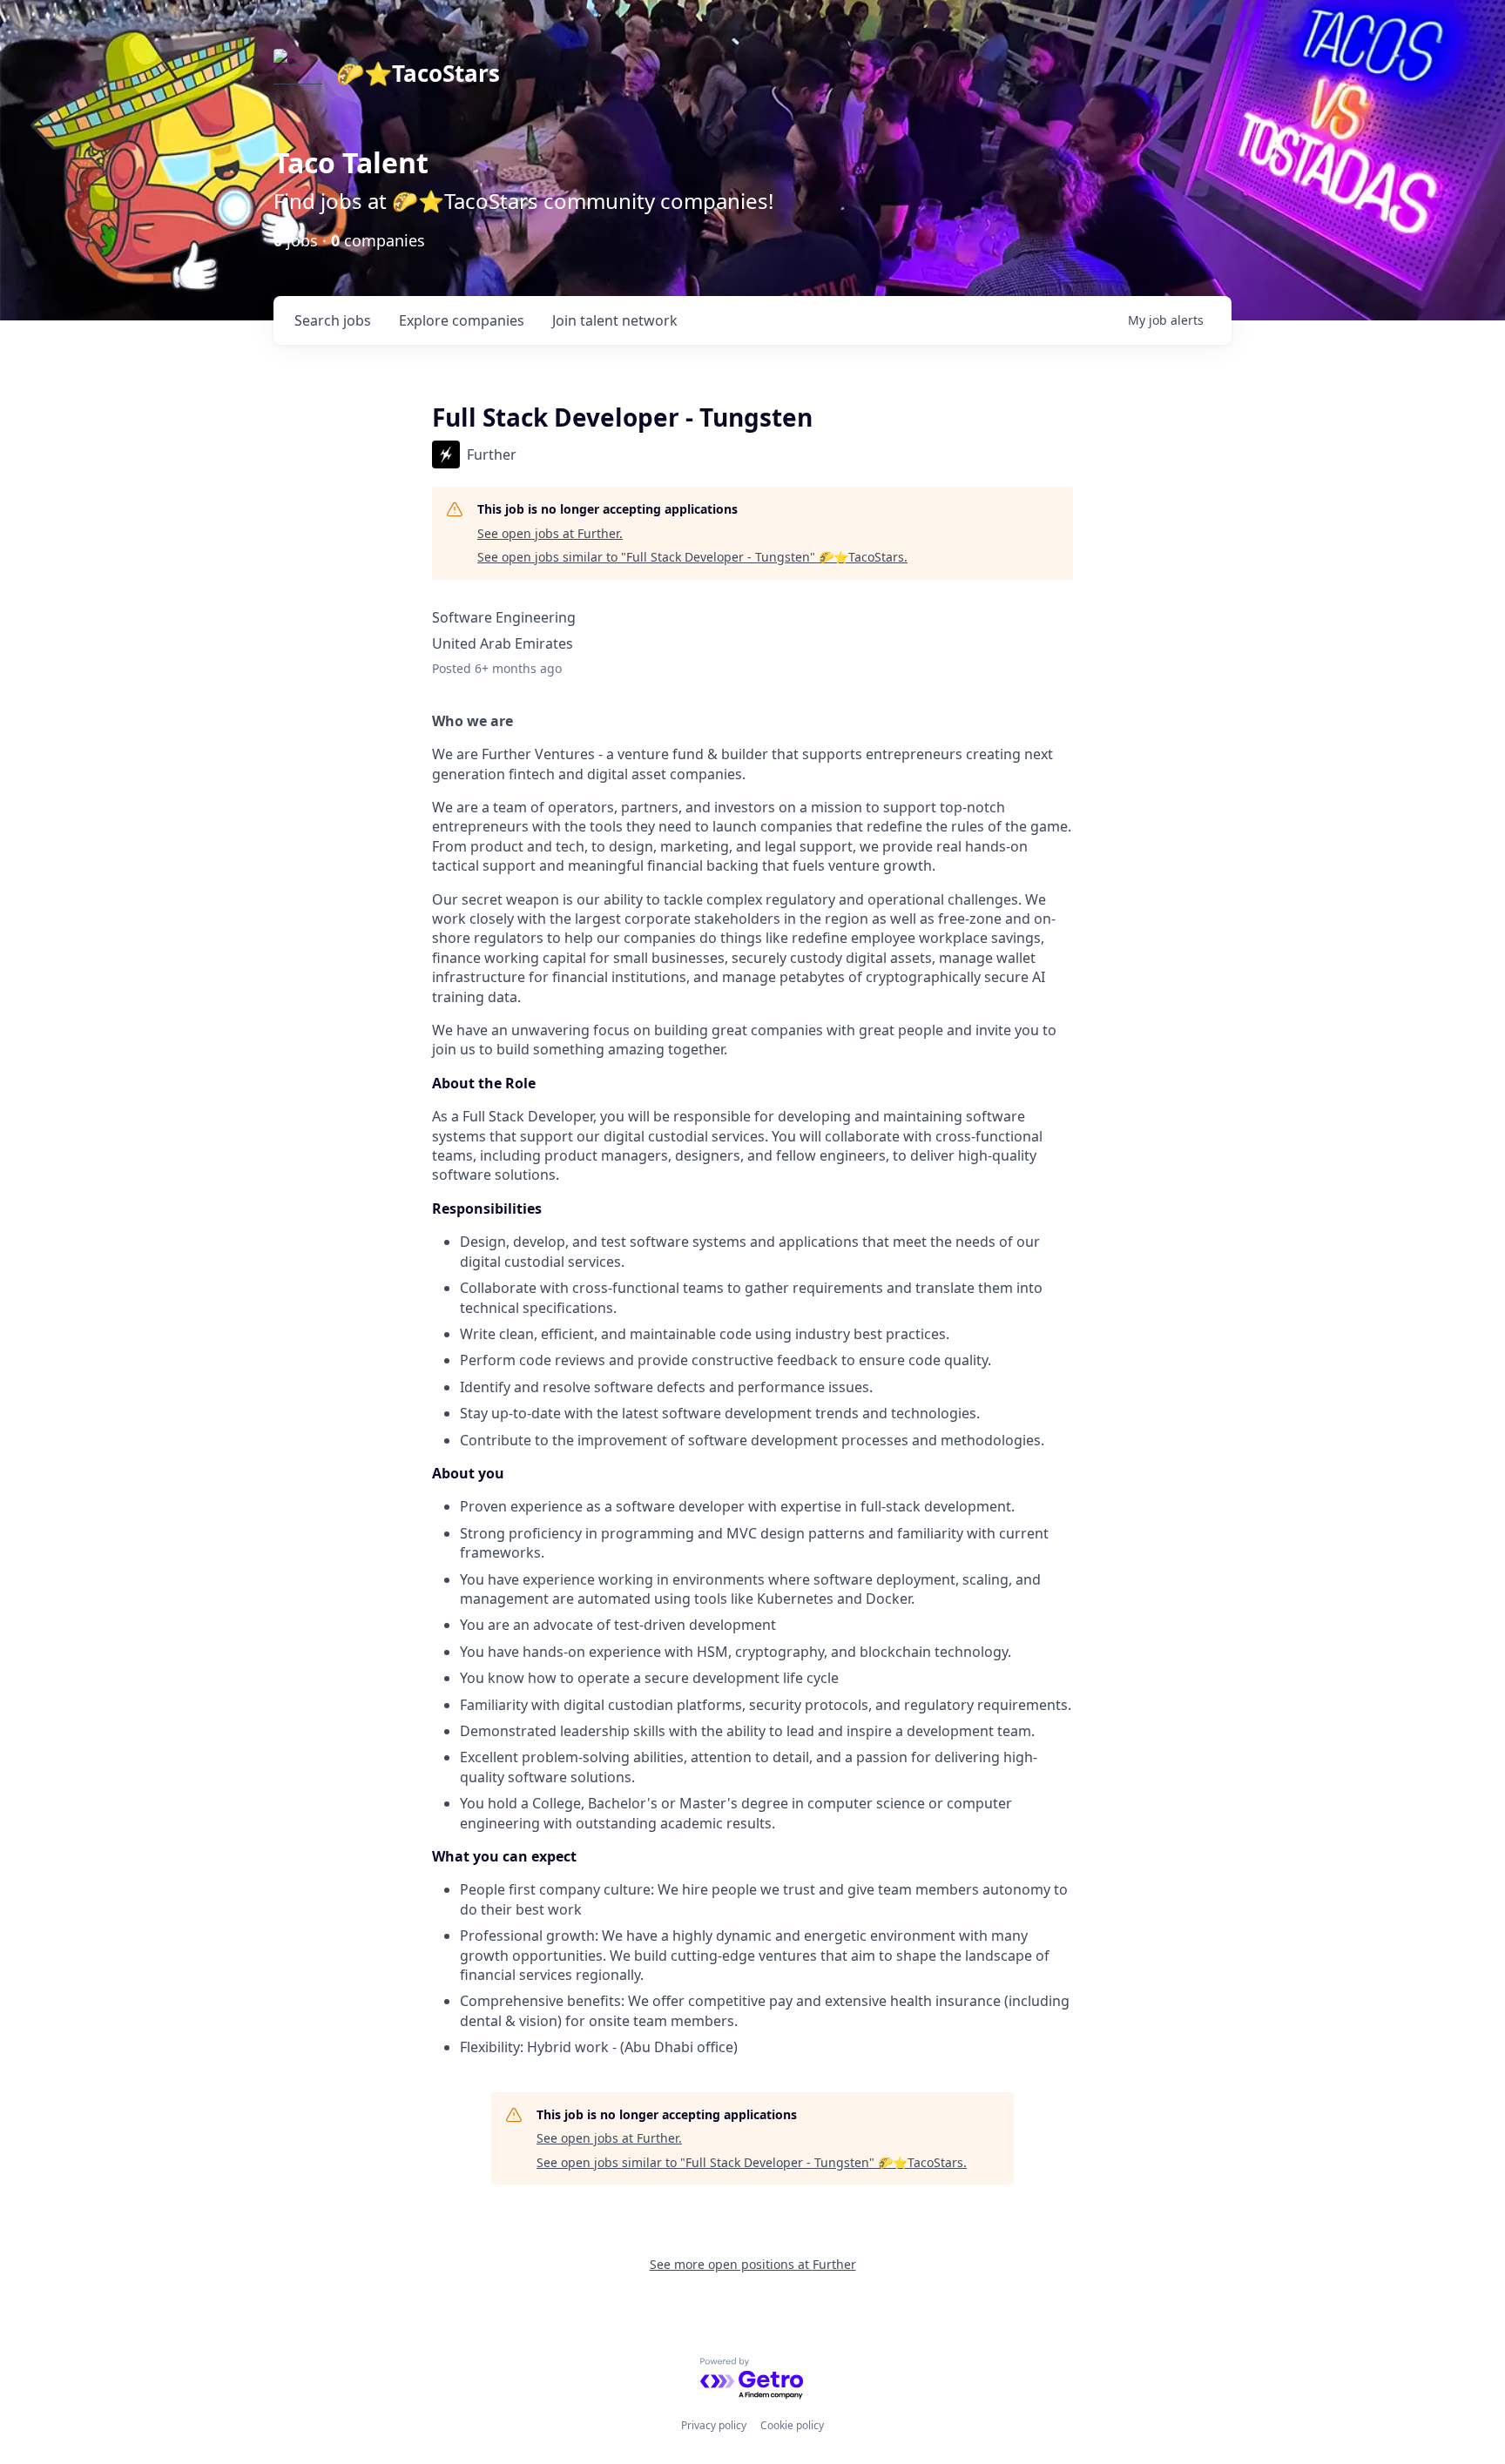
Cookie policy (792, 2425)
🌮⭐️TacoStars (418, 73)
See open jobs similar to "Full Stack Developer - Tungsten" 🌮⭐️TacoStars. (692, 557)
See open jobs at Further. (550, 533)
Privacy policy (714, 2425)
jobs (333, 320)
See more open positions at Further (753, 2264)
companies (462, 320)
